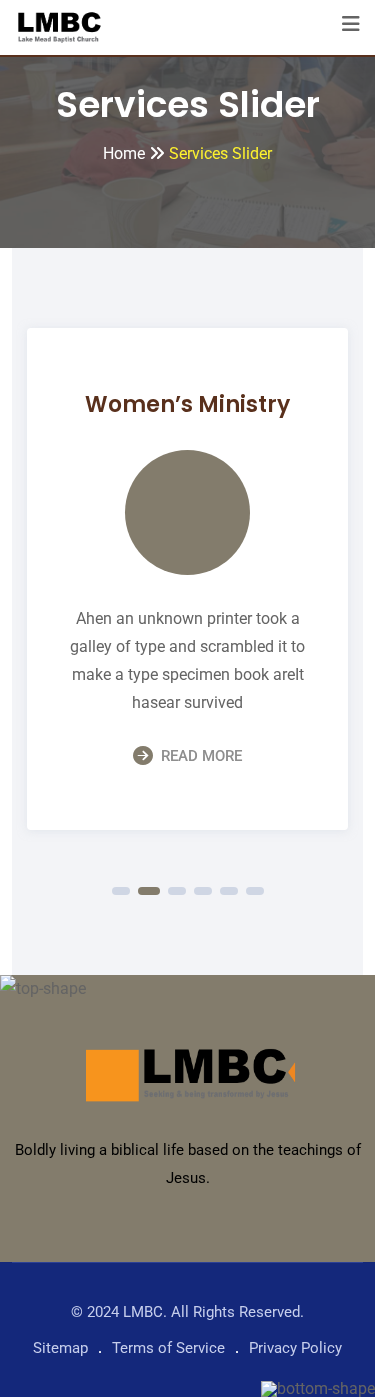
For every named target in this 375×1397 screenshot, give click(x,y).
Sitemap (60, 1348)
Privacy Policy (295, 1348)
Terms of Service (168, 1348)
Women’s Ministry (187, 404)
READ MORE (201, 756)
